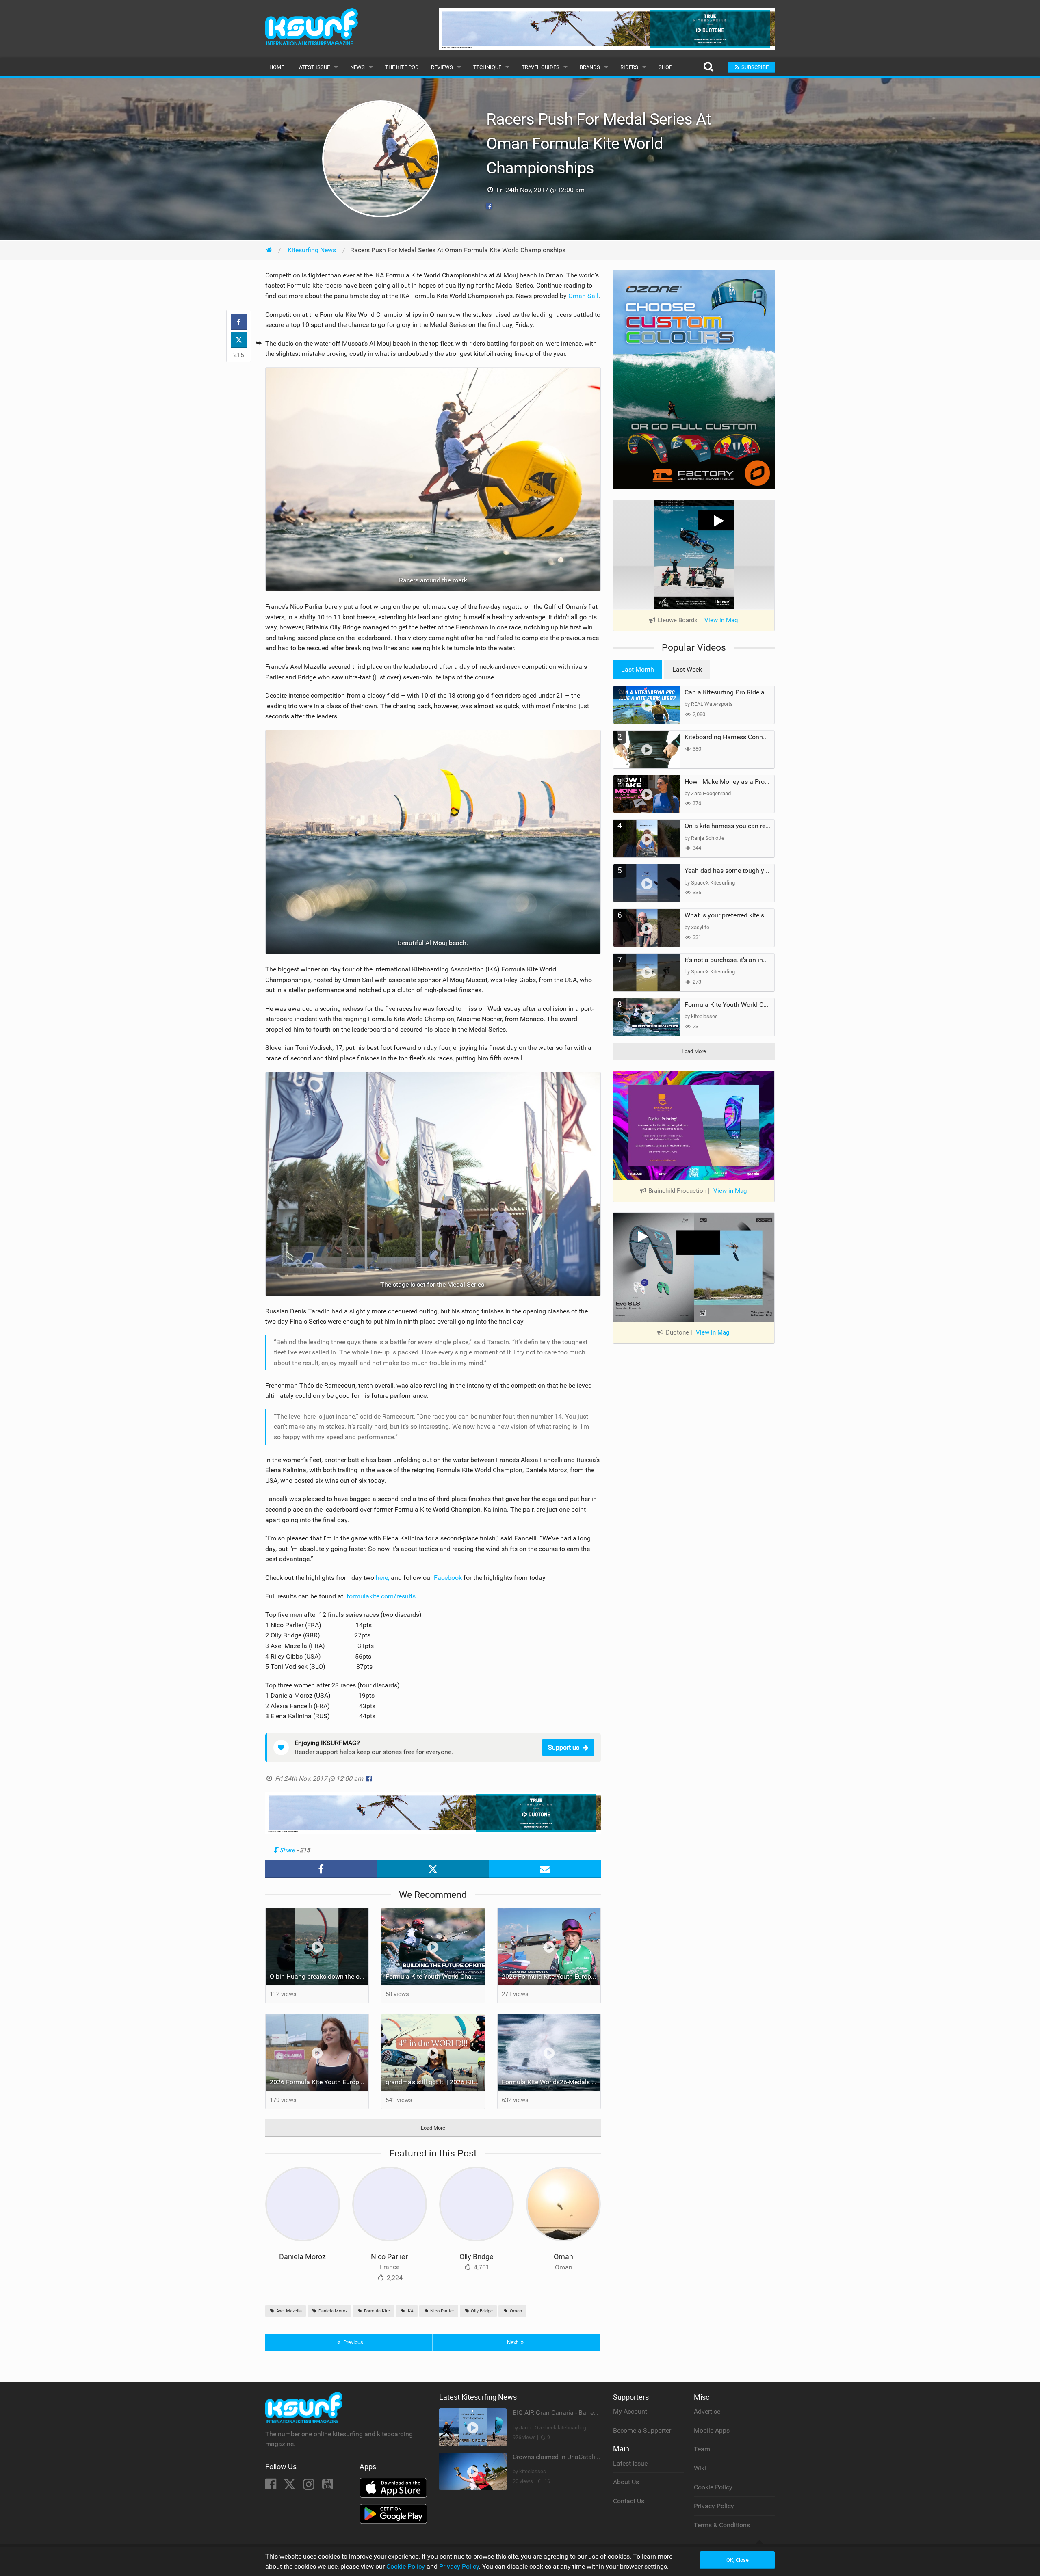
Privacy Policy (714, 2506)
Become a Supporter (642, 2430)
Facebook (448, 1578)
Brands (590, 67)
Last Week (687, 669)
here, (383, 1578)
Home (277, 67)
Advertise (707, 2411)
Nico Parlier (389, 2257)
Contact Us (629, 2501)
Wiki (700, 2468)
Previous (353, 2342)
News (357, 67)
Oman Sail (583, 296)
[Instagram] (310, 2486)
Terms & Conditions (722, 2525)
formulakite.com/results (381, 1596)
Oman (563, 2257)
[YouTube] (328, 2486)
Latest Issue (313, 67)
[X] (290, 2486)
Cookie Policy (713, 2487)
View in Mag (721, 620)
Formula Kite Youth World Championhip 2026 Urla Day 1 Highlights (435, 1976)
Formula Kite (376, 2311)
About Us (626, 2482)
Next (513, 2342)
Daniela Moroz (302, 2257)
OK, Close (738, 2560)
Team (702, 2449)
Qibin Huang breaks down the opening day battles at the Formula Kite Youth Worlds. (319, 1976)
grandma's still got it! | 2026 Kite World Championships (435, 2082)
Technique (487, 67)
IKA (409, 2311)
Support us (564, 1747)
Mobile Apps (712, 2430)
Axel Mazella (288, 2311)
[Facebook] (272, 2486)
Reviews (442, 67)
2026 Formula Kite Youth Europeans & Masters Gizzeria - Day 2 (319, 2082)
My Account (630, 2411)
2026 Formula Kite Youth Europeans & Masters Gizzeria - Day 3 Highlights (551, 1976)
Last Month (638, 669)
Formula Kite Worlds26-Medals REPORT (551, 2082)
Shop (665, 67)
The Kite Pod (402, 67)
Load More (433, 2128)
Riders (629, 67)
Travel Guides (541, 67)
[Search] (708, 67)
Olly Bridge (477, 2257)
